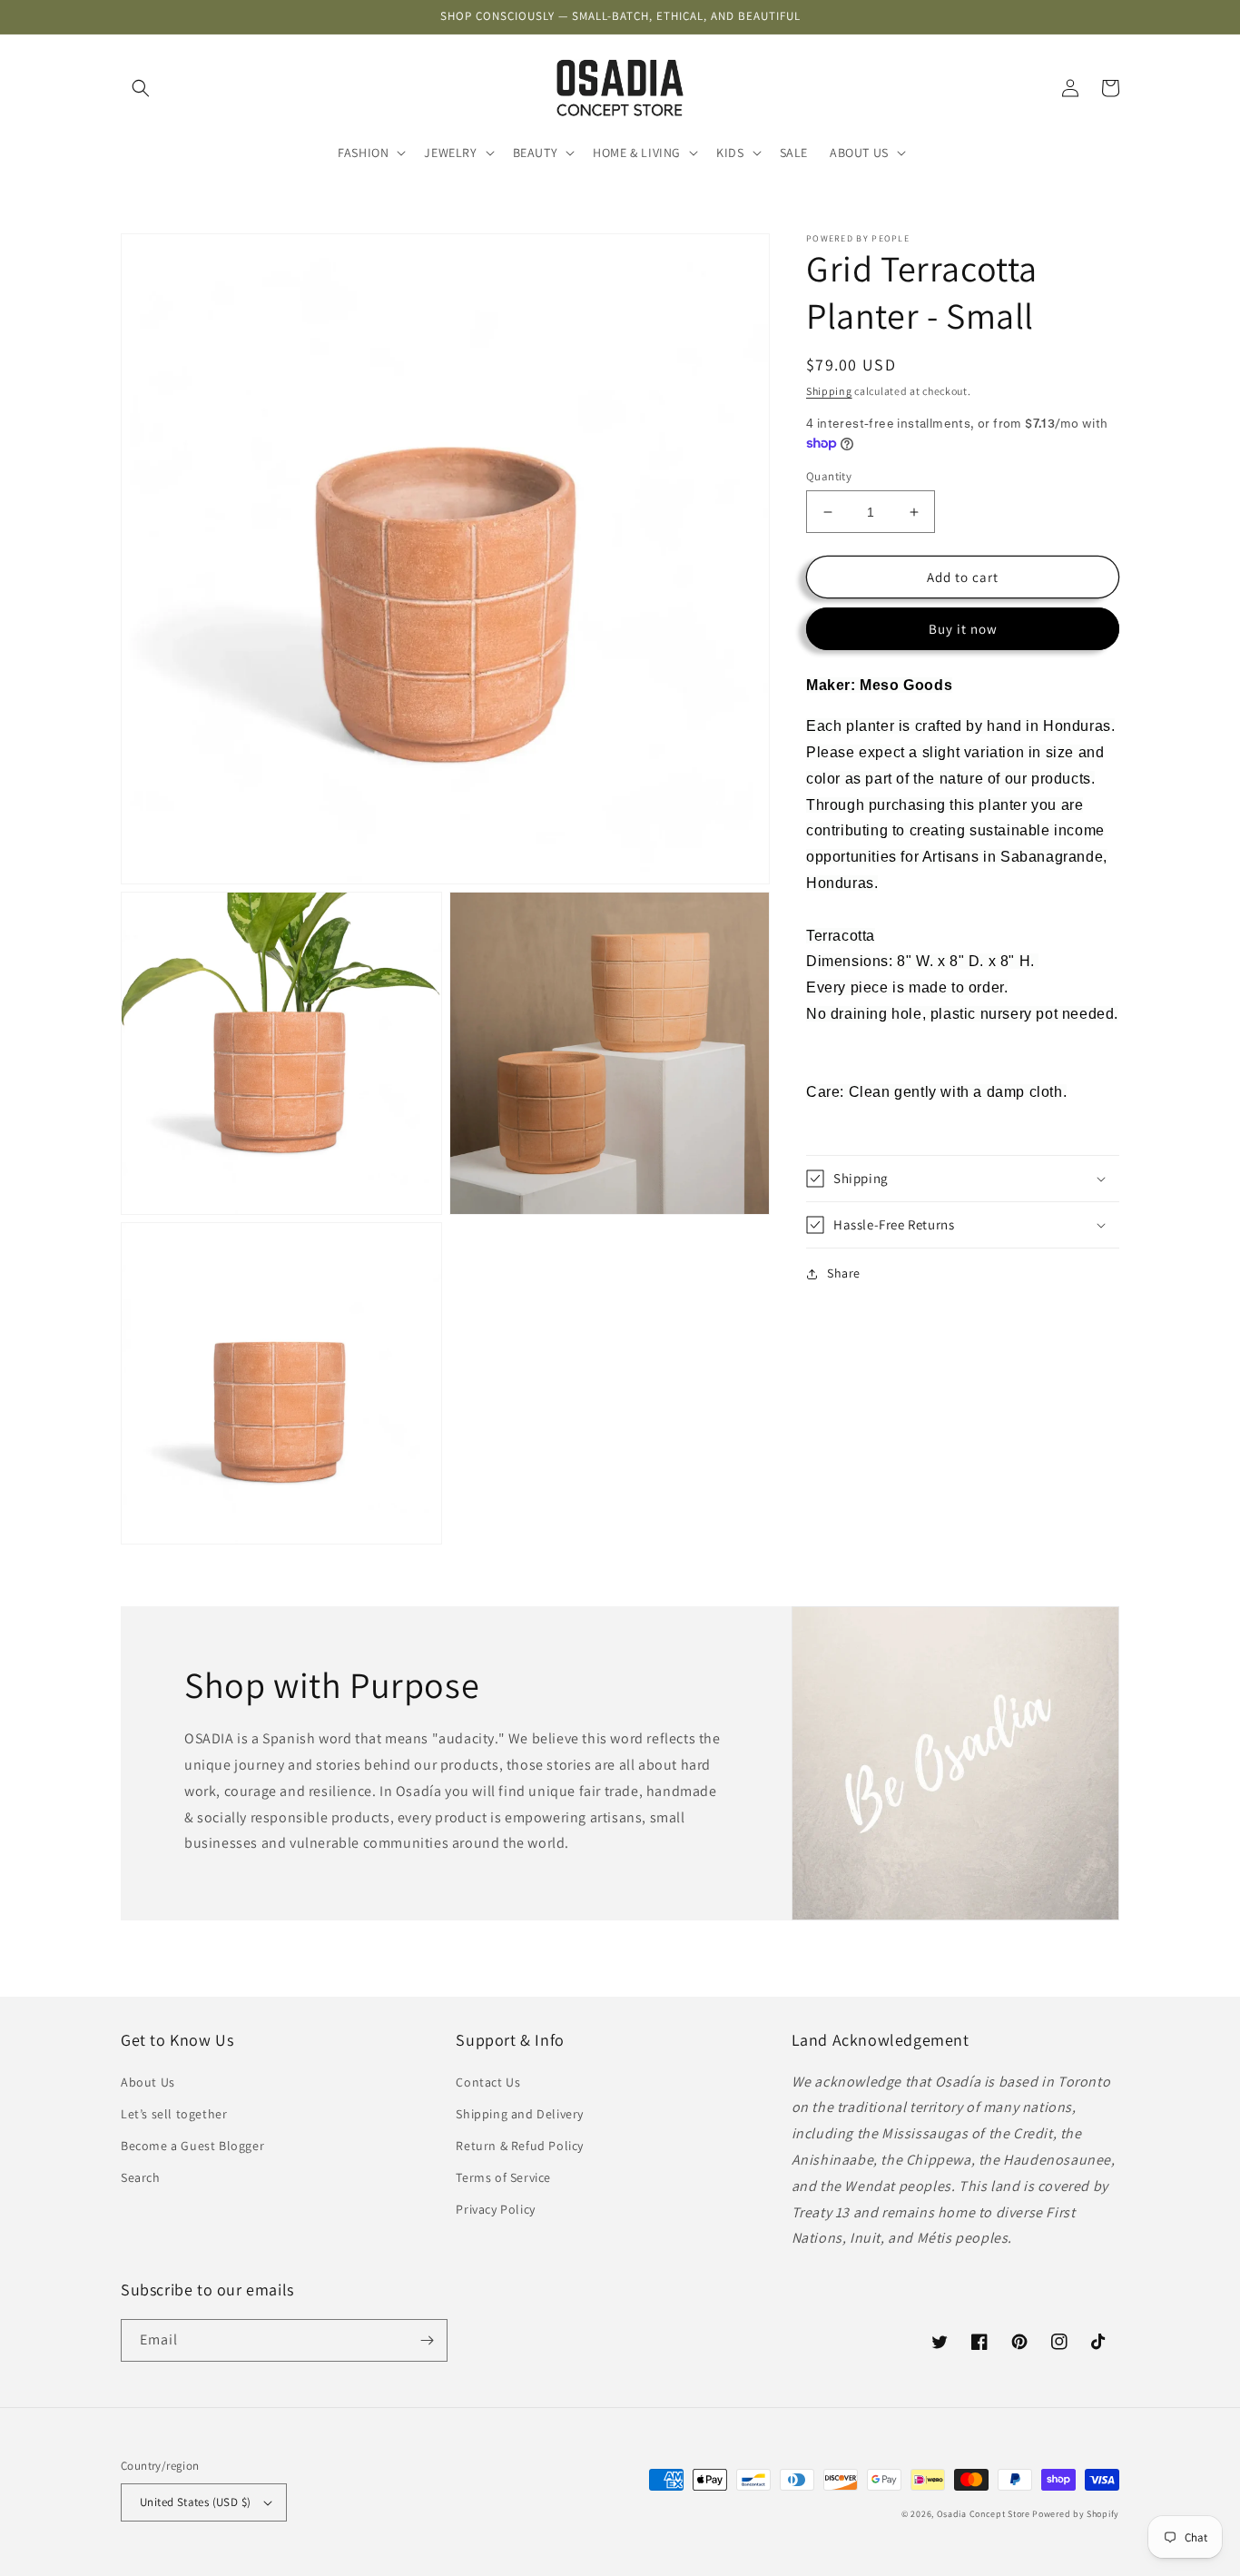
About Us (148, 2082)
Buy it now (963, 630)
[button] (141, 88)
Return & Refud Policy (520, 2146)
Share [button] (844, 1273)
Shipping (829, 391)
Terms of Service (503, 2177)
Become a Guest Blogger (192, 2146)
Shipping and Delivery (520, 2114)
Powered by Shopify (1076, 2514)
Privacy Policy (495, 2209)
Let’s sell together (174, 2114)
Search (141, 2177)
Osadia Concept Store (984, 2514)
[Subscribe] (427, 2340)
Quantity (829, 476)
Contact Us (488, 2082)
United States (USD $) (195, 2502)
